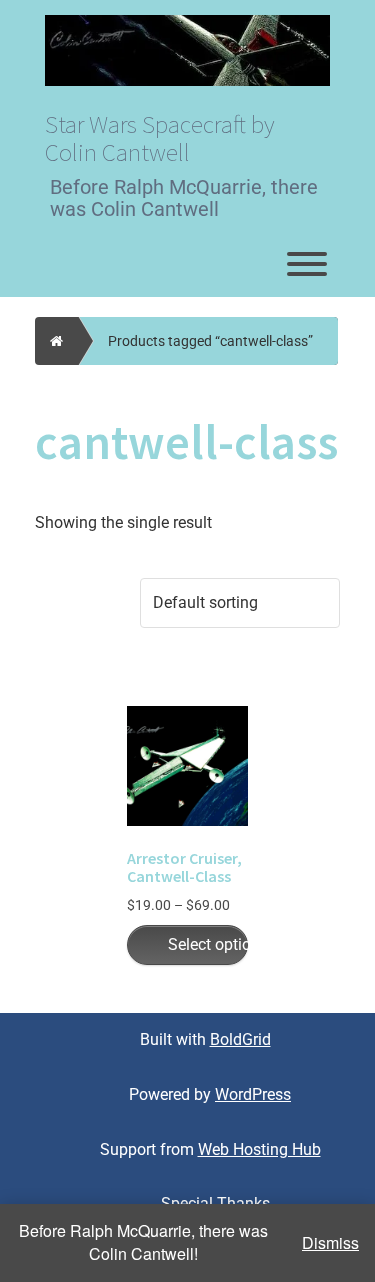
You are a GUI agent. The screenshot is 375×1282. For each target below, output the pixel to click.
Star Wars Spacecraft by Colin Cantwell (160, 138)
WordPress (253, 1094)
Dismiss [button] (330, 1243)
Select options (208, 944)
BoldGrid (240, 1039)
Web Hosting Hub (259, 1149)
